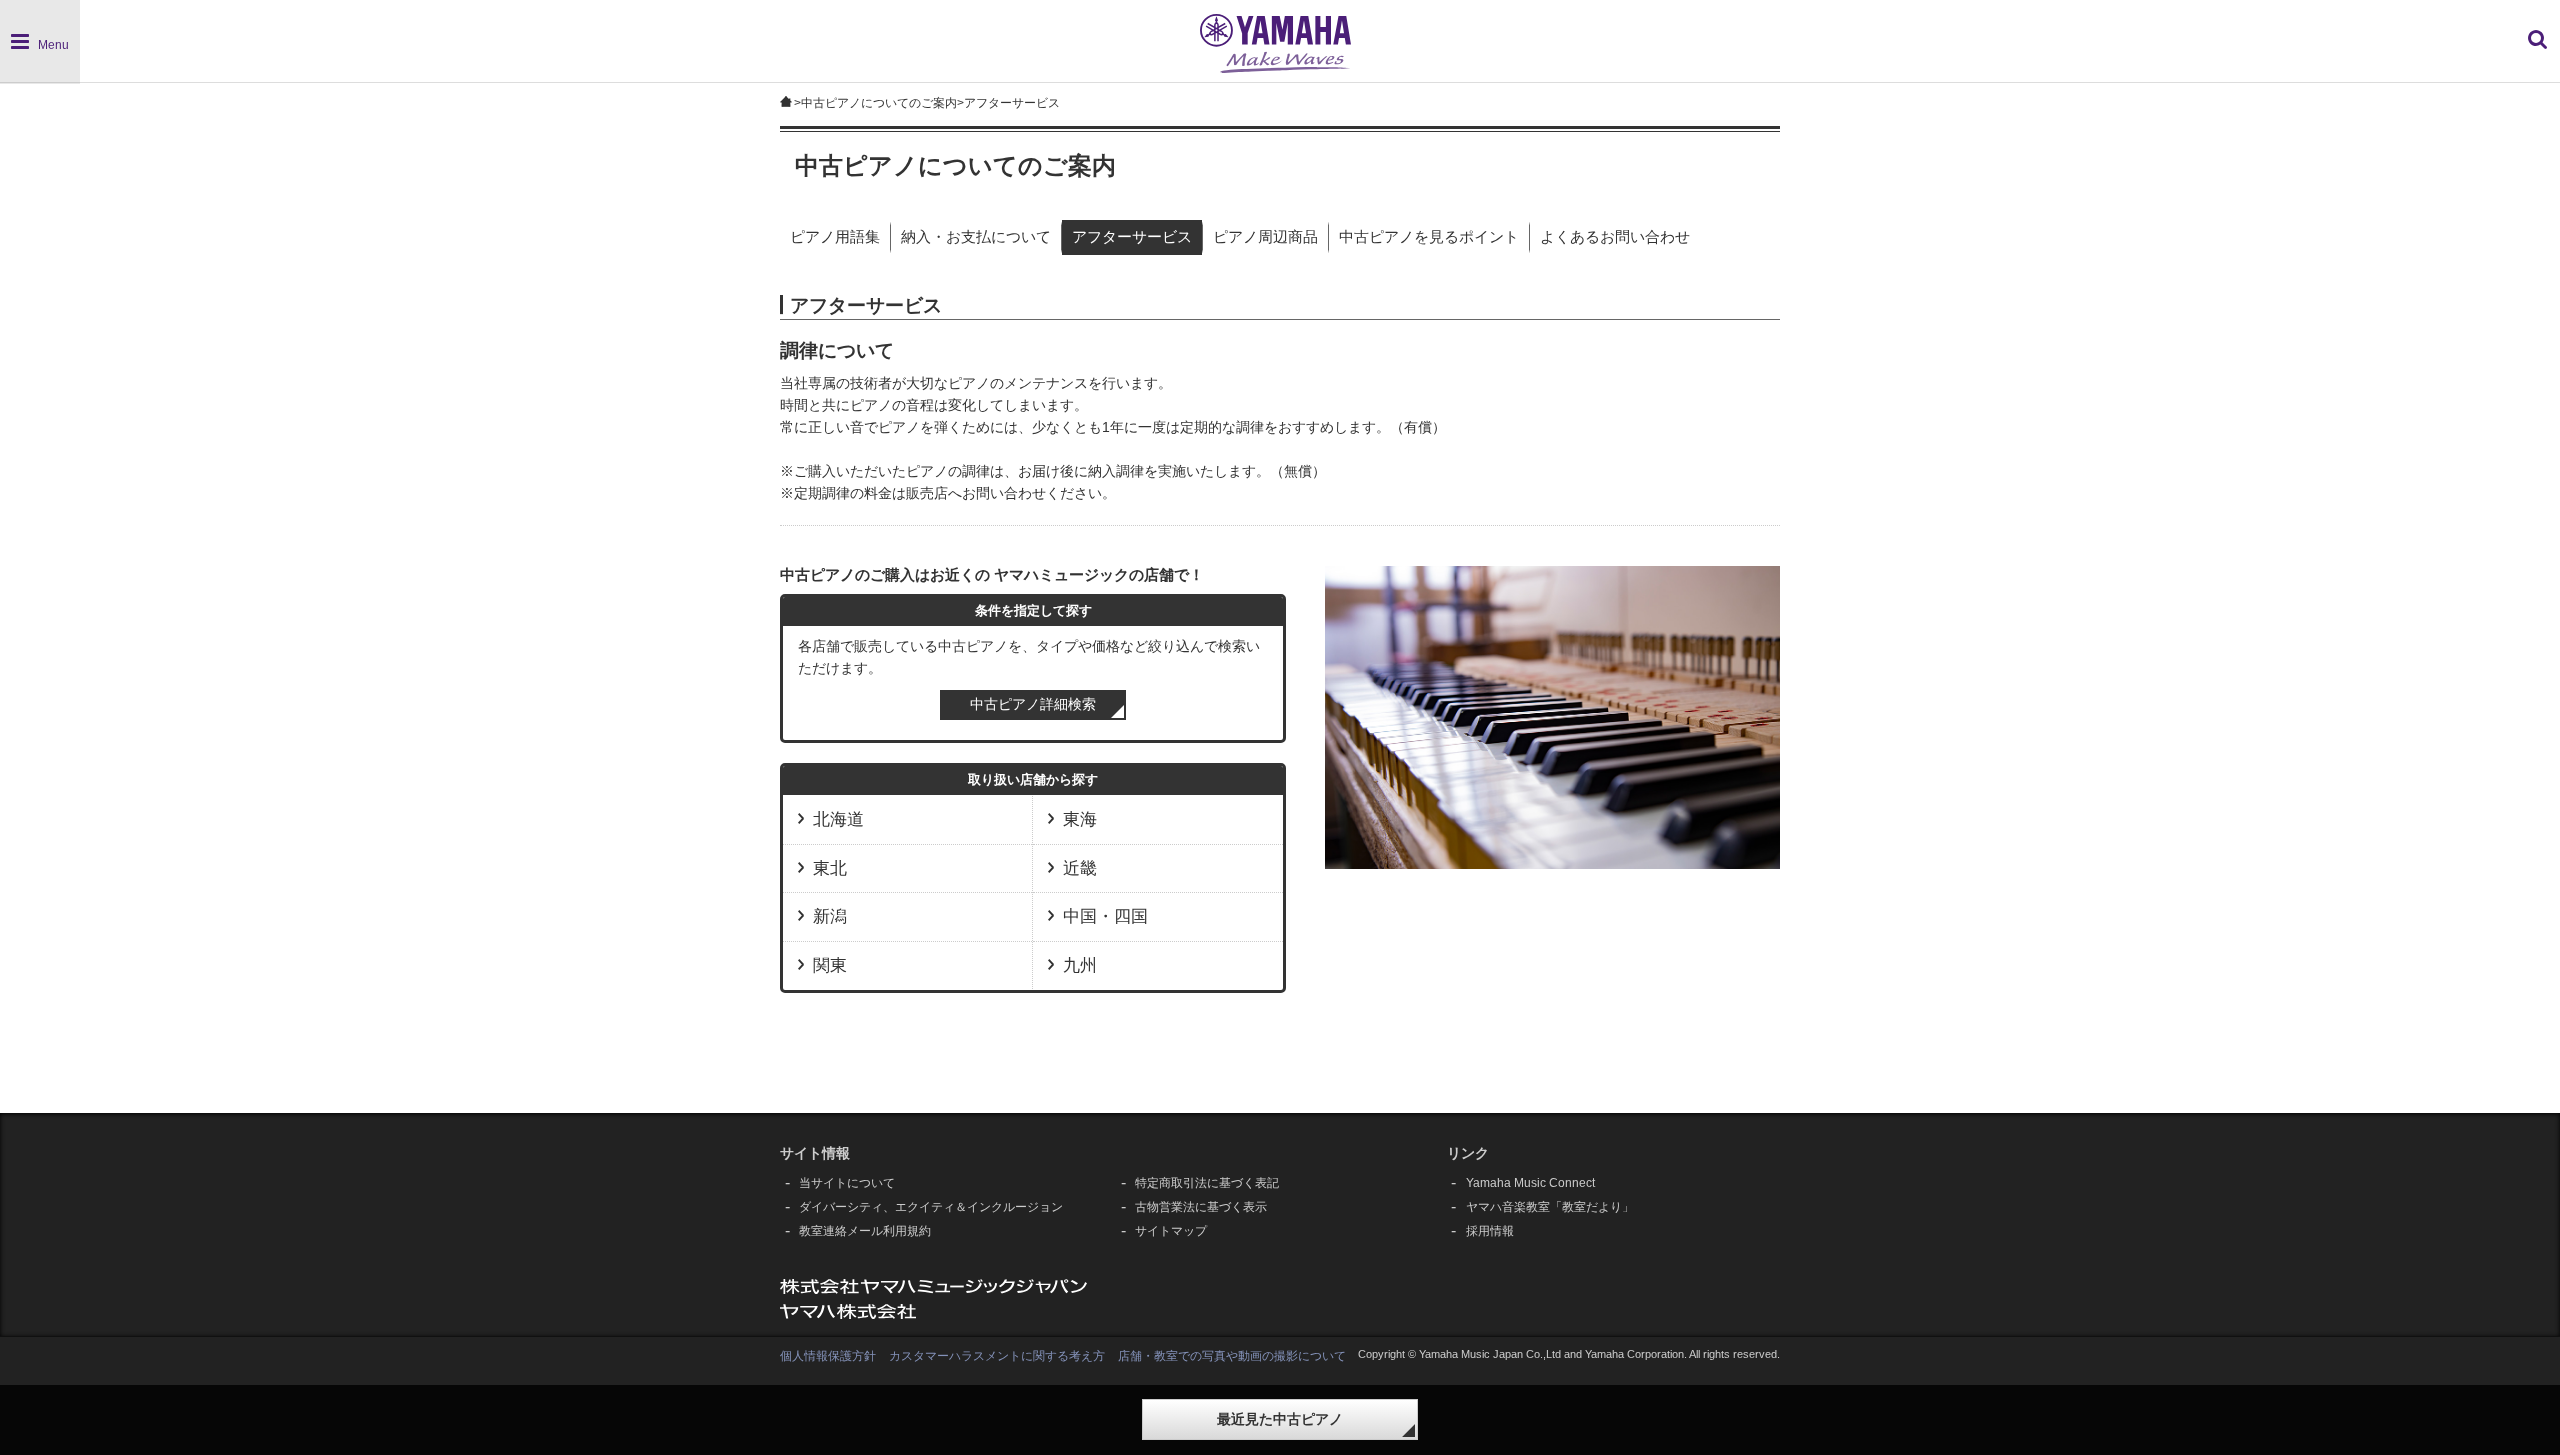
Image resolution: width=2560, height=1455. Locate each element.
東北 (830, 868)
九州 (1080, 965)
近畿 (1080, 868)
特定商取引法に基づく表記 (1207, 1183)
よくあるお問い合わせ (1615, 236)
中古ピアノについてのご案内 (879, 103)
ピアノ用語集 (835, 236)
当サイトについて (847, 1183)
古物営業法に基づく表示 (1201, 1207)
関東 (830, 965)
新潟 (830, 916)
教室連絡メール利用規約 (865, 1231)
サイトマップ (1171, 1231)
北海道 (838, 819)
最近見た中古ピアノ (1280, 1419)
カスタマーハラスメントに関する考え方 (997, 1356)
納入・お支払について (976, 236)
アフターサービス (1132, 236)
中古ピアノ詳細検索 (1033, 704)
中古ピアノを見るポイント (1429, 236)
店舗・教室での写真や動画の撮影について (1232, 1356)
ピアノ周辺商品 (1265, 236)
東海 (1080, 819)
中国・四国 (1105, 916)
